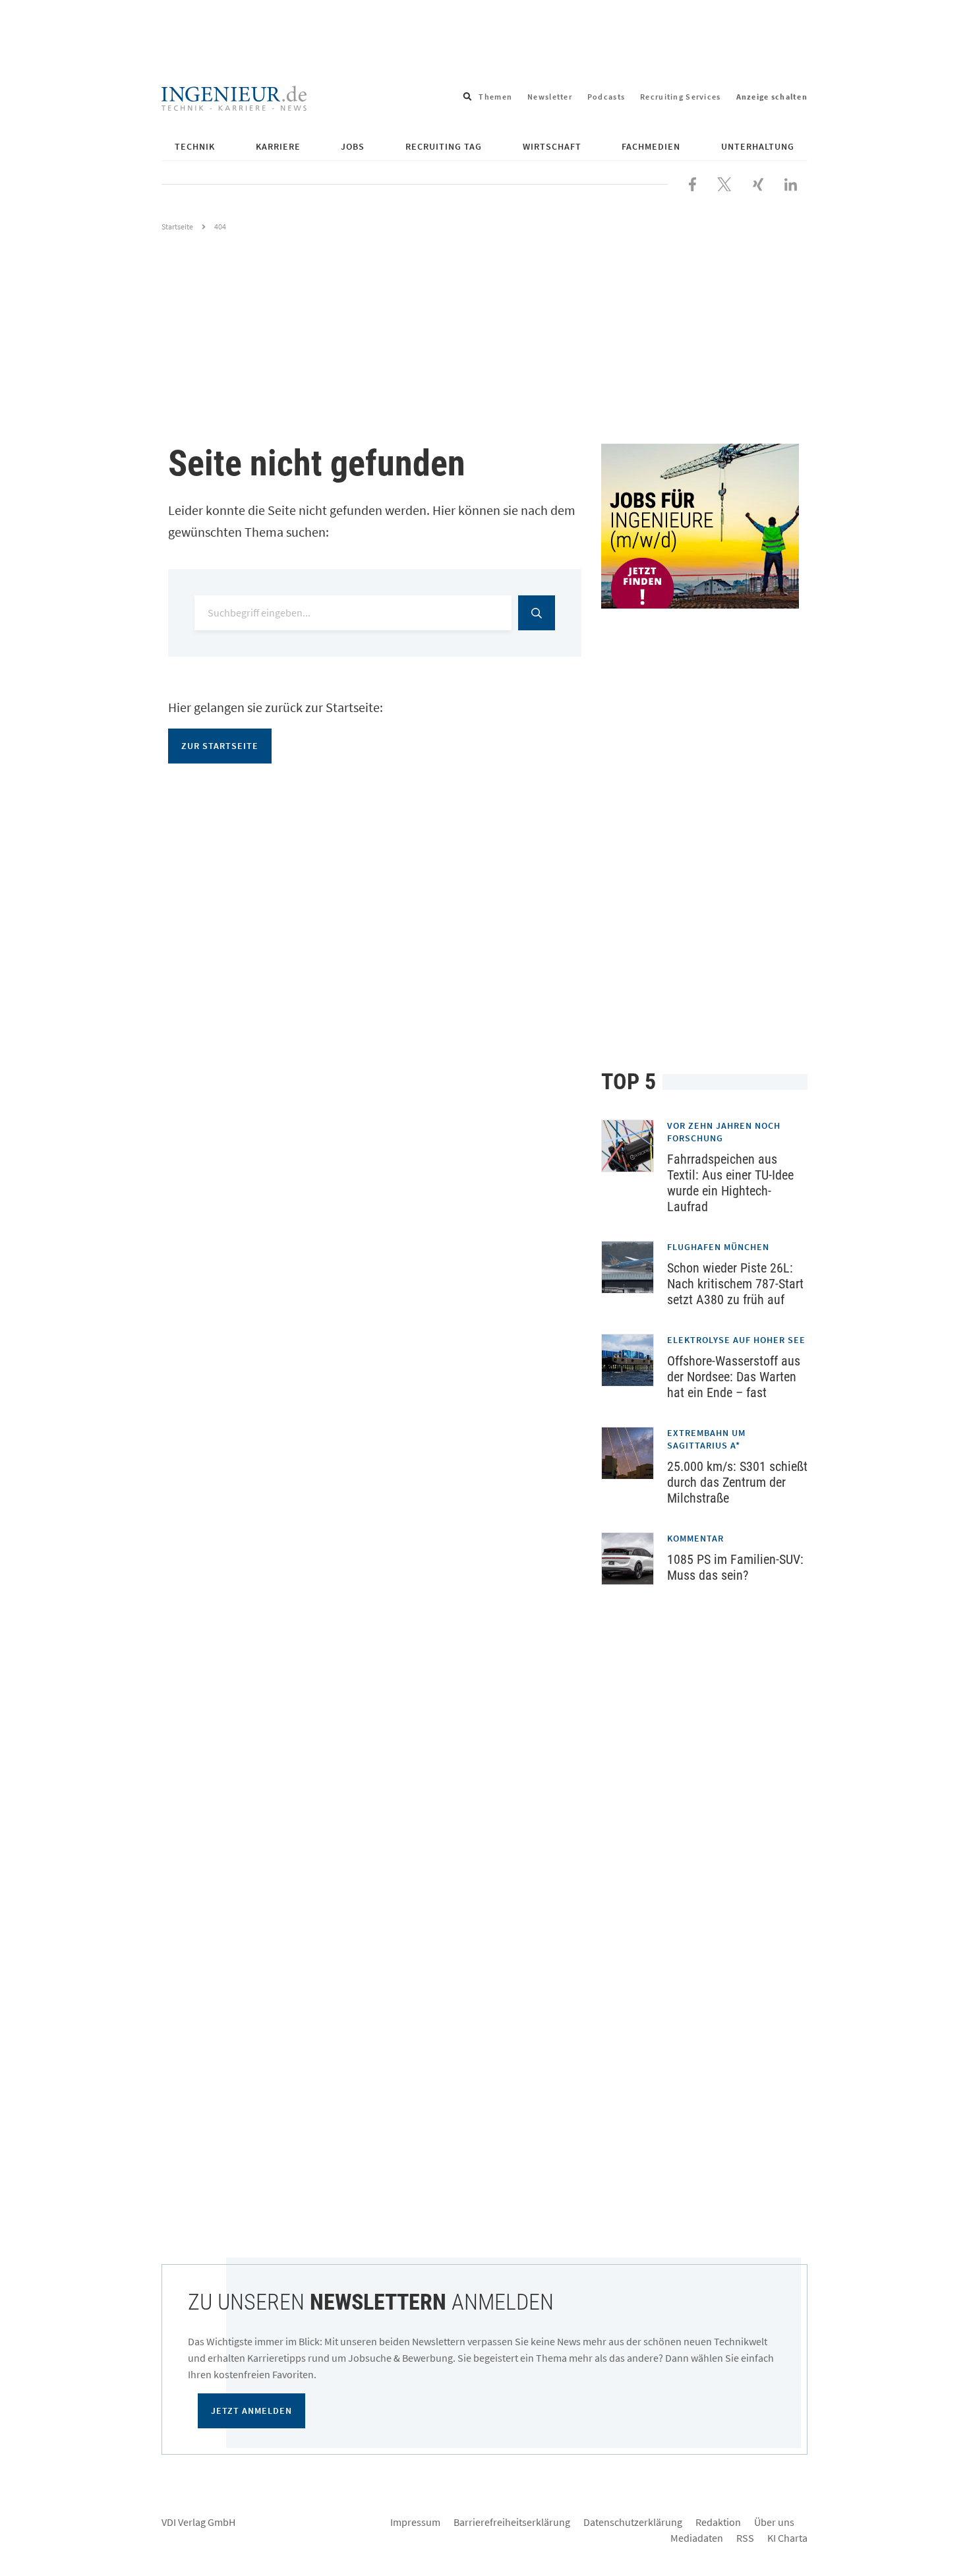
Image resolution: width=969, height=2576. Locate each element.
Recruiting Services (680, 97)
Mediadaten (697, 2538)
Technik (195, 146)
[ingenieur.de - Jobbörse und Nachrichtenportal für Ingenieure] (234, 97)
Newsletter (550, 97)
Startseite (177, 226)
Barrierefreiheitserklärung (512, 2522)
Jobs (353, 146)
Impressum (415, 2522)
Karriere (278, 146)
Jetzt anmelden (251, 2411)
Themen (495, 97)
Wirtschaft (552, 146)
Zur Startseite (220, 746)
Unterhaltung (758, 146)
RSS (745, 2538)
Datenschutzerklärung (633, 2522)
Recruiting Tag (444, 146)
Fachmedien (651, 146)
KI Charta (787, 2538)
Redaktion (718, 2522)
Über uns (774, 2522)
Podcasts (606, 97)
